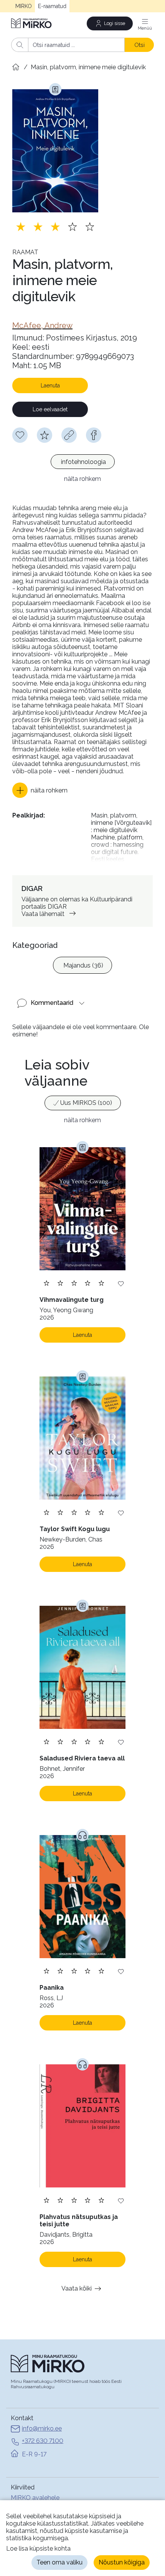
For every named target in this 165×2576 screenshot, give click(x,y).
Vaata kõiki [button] (77, 2288)
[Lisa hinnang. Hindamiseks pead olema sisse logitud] (55, 227)
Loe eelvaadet (50, 409)
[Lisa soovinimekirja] (121, 1283)
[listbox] (82, 463)
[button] (40, 790)
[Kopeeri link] (69, 435)
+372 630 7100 (43, 2441)
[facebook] (94, 435)
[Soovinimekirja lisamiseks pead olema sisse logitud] (20, 435)
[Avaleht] (32, 23)
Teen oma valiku (59, 2562)
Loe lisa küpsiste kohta (38, 2548)
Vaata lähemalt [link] (43, 914)
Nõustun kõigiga (122, 2562)
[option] (83, 462)
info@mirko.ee (42, 2428)
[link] (42, 325)
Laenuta (50, 385)
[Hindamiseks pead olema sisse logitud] (45, 435)
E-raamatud (52, 6)
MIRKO (24, 6)
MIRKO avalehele (35, 2498)
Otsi (139, 45)
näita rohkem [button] (82, 479)
